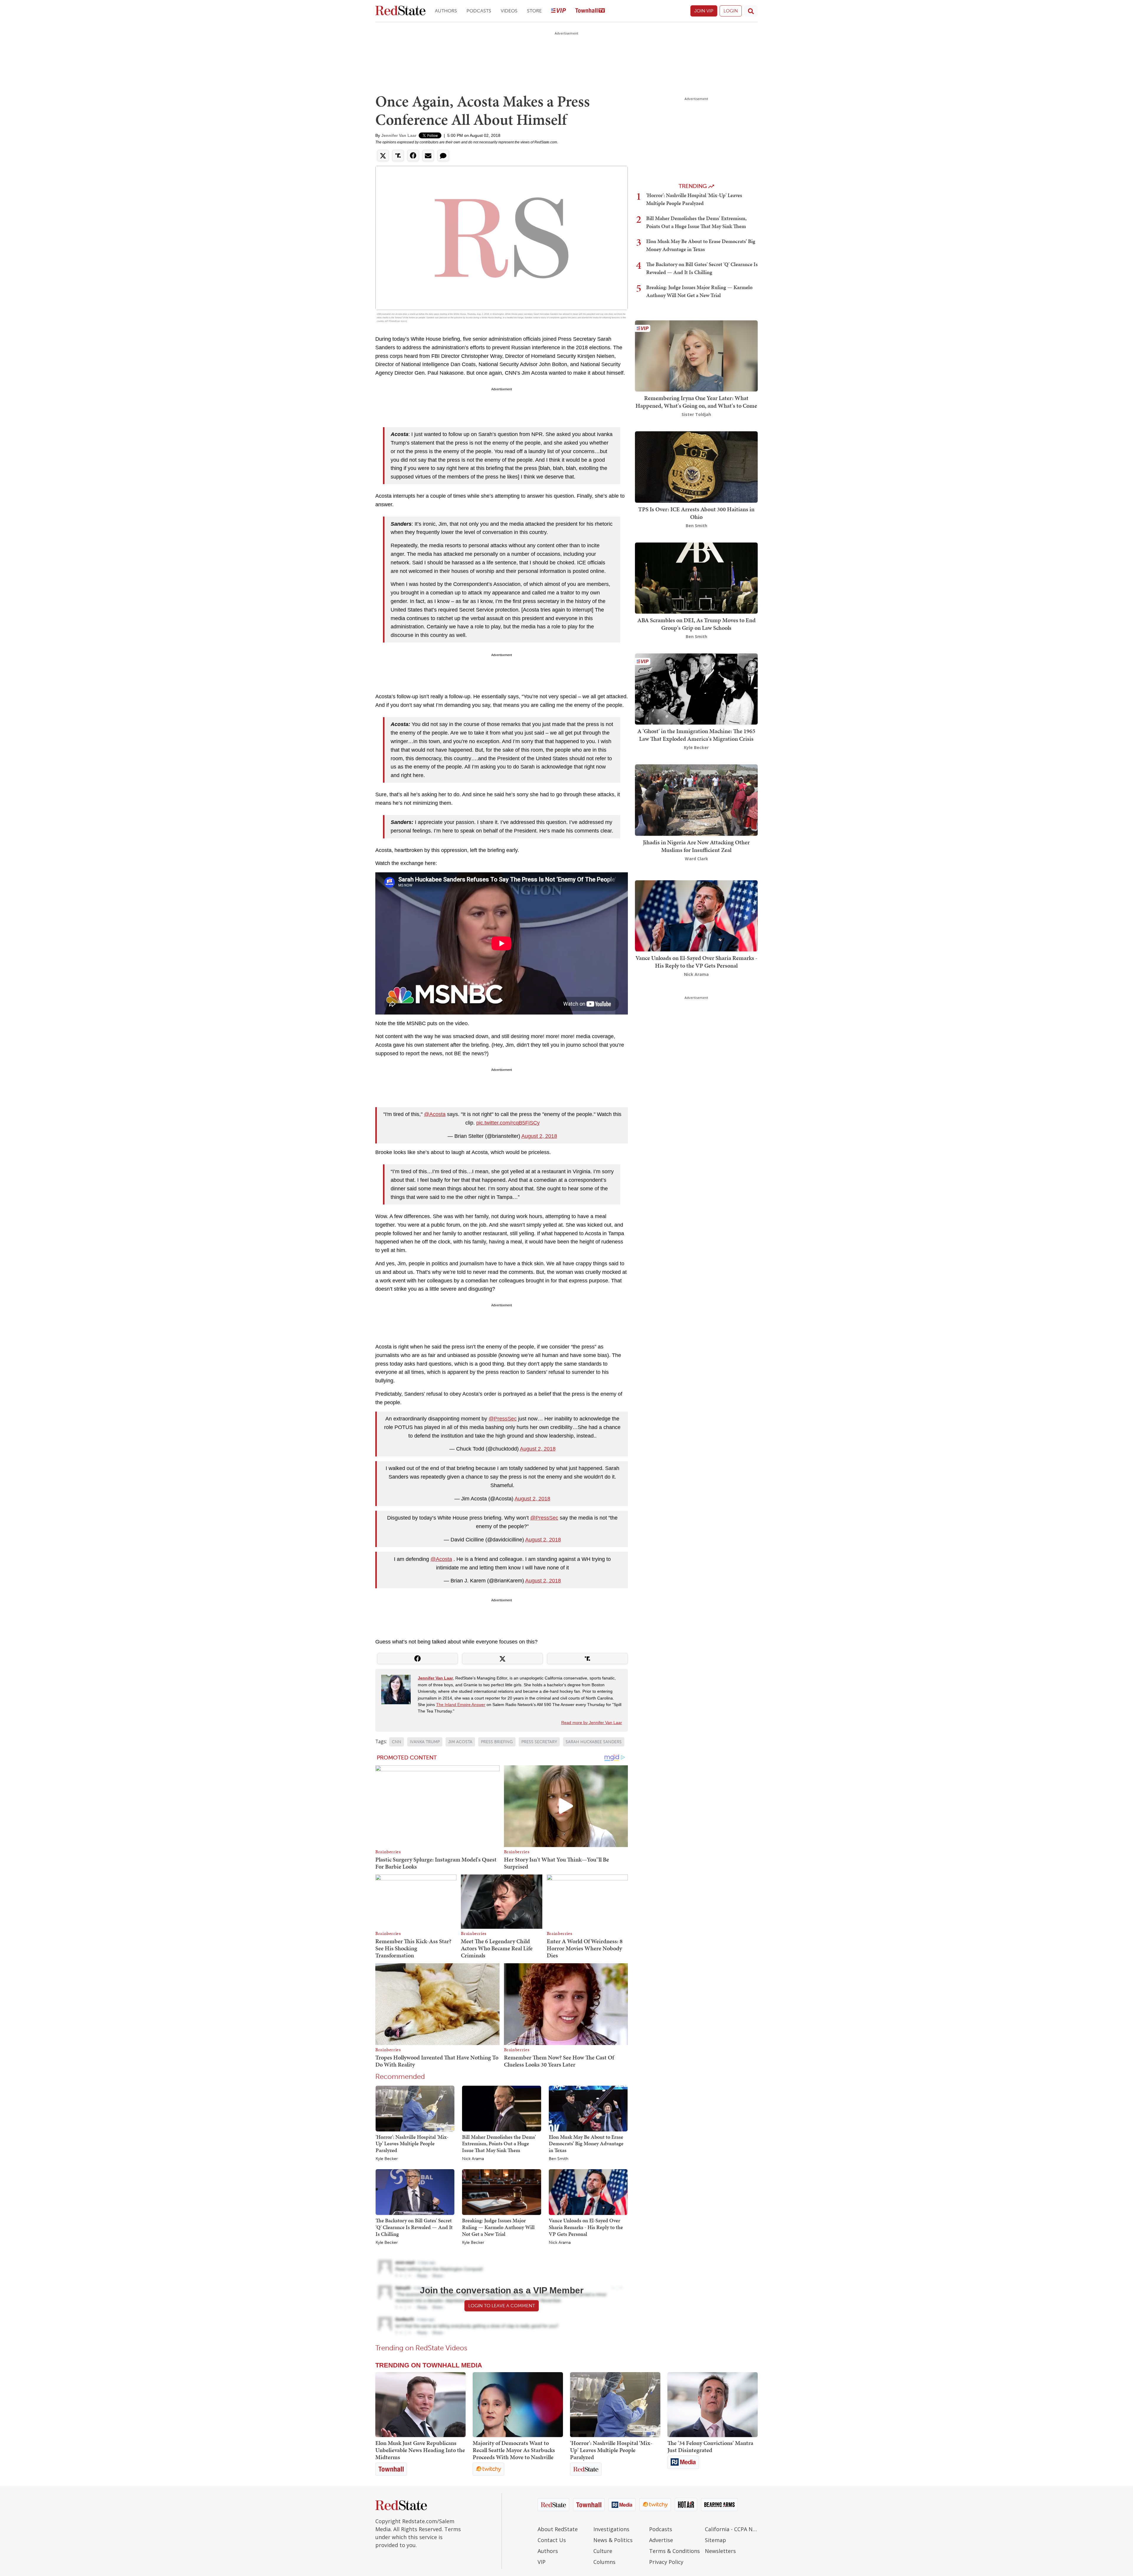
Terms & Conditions (674, 2551)
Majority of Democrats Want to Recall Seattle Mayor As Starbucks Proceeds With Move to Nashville (514, 2450)
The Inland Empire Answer (461, 1705)
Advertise (661, 2540)
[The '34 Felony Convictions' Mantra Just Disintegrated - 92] (713, 2405)
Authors (446, 11)
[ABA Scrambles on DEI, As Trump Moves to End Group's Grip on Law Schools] (696, 577)
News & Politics (613, 2540)
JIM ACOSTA (460, 1742)
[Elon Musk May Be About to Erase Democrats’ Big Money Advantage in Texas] (588, 2108)
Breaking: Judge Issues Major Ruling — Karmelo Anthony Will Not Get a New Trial (498, 2227)
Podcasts (479, 11)
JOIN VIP (704, 11)
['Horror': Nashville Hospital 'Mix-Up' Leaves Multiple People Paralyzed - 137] (615, 2405)
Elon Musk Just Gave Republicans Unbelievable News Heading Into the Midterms (420, 2450)
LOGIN (731, 11)
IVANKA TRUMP (425, 1742)
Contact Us (552, 2540)
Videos (509, 11)
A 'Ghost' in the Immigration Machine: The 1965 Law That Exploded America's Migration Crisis (696, 735)
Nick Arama (473, 2159)
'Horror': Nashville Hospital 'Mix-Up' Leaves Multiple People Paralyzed (412, 2144)
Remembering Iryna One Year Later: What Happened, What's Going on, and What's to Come (696, 402)
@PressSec (503, 1419)
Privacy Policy (666, 2562)
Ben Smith (559, 2159)
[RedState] (400, 11)
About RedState (558, 2529)
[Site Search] (751, 11)
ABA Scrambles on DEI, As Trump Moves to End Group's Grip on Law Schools (696, 624)
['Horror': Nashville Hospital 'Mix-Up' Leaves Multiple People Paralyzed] (415, 2108)
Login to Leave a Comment (502, 2306)
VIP (542, 2562)
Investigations (611, 2529)
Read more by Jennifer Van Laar (592, 1723)
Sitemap (716, 2540)
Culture (603, 2551)
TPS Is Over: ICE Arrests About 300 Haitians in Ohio (696, 513)
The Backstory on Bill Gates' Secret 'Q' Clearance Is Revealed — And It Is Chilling (414, 2227)
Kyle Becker (387, 2159)
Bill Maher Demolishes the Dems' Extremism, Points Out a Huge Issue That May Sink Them (499, 2144)
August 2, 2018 (539, 1136)
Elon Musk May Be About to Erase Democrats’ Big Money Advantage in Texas (586, 2144)
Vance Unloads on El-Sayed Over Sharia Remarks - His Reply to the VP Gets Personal (586, 2227)
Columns (604, 2562)
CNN (397, 1742)
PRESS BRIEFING (497, 1742)
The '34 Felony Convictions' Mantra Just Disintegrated (710, 2446)
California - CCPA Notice (731, 2529)
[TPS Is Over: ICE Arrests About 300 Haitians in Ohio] (696, 467)
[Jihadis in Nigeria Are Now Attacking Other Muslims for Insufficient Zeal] (696, 800)
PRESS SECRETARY (539, 1742)
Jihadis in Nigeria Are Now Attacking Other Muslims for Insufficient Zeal (696, 846)
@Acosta (435, 1114)
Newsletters (720, 2551)
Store (534, 11)
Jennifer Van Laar (399, 135)
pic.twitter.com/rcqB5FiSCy (508, 1123)
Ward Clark (696, 859)
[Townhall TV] (590, 11)
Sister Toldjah (696, 414)
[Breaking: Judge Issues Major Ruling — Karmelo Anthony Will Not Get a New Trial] (501, 2192)
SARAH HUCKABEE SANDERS (594, 1742)
